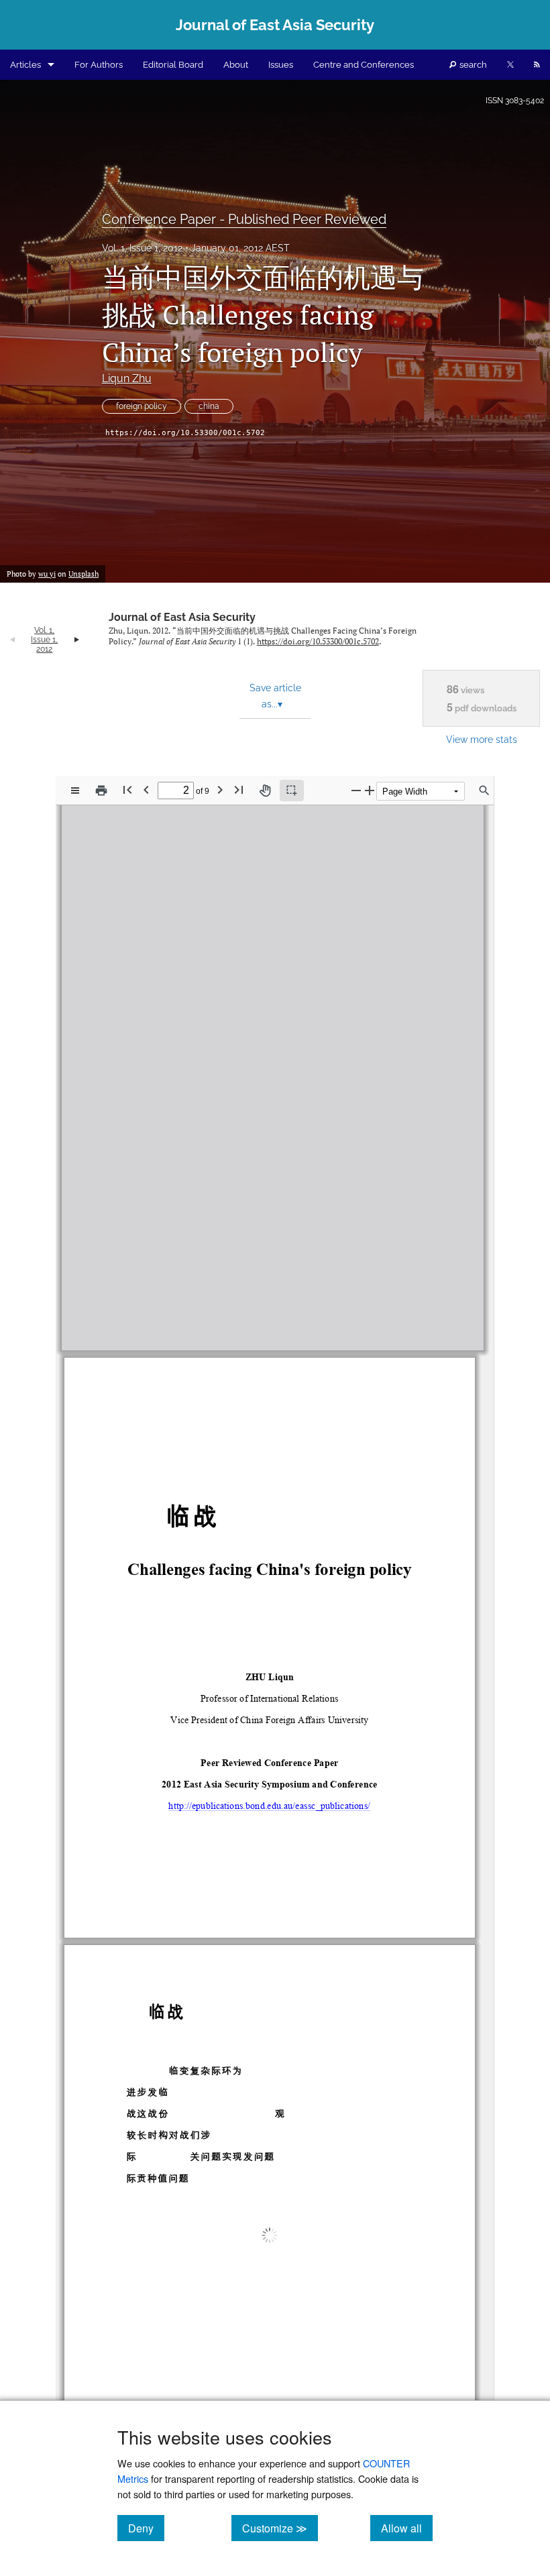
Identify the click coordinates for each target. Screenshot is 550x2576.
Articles (25, 65)
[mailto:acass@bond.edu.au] (375, 1286)
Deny (146, 2528)
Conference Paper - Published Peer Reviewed (244, 219)
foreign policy (142, 406)
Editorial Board (173, 65)
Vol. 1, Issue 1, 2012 (142, 248)
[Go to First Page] (127, 789)
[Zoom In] (370, 790)
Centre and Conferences (364, 65)
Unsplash (84, 574)
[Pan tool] (265, 791)
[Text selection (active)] (292, 791)
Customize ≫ (280, 2528)
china (209, 406)
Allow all (407, 2528)
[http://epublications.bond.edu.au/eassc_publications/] (269, 1780)
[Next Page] (220, 789)
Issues (281, 65)
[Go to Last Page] (239, 789)
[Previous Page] (146, 789)
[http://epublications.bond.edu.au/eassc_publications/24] (209, 1252)
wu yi (47, 574)
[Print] (101, 791)
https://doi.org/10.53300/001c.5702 (185, 433)
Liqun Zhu (127, 378)
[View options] (75, 791)
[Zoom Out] (356, 790)
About (236, 65)
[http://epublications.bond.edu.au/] (291, 1279)
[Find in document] (484, 791)
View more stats (482, 739)
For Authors (99, 65)
